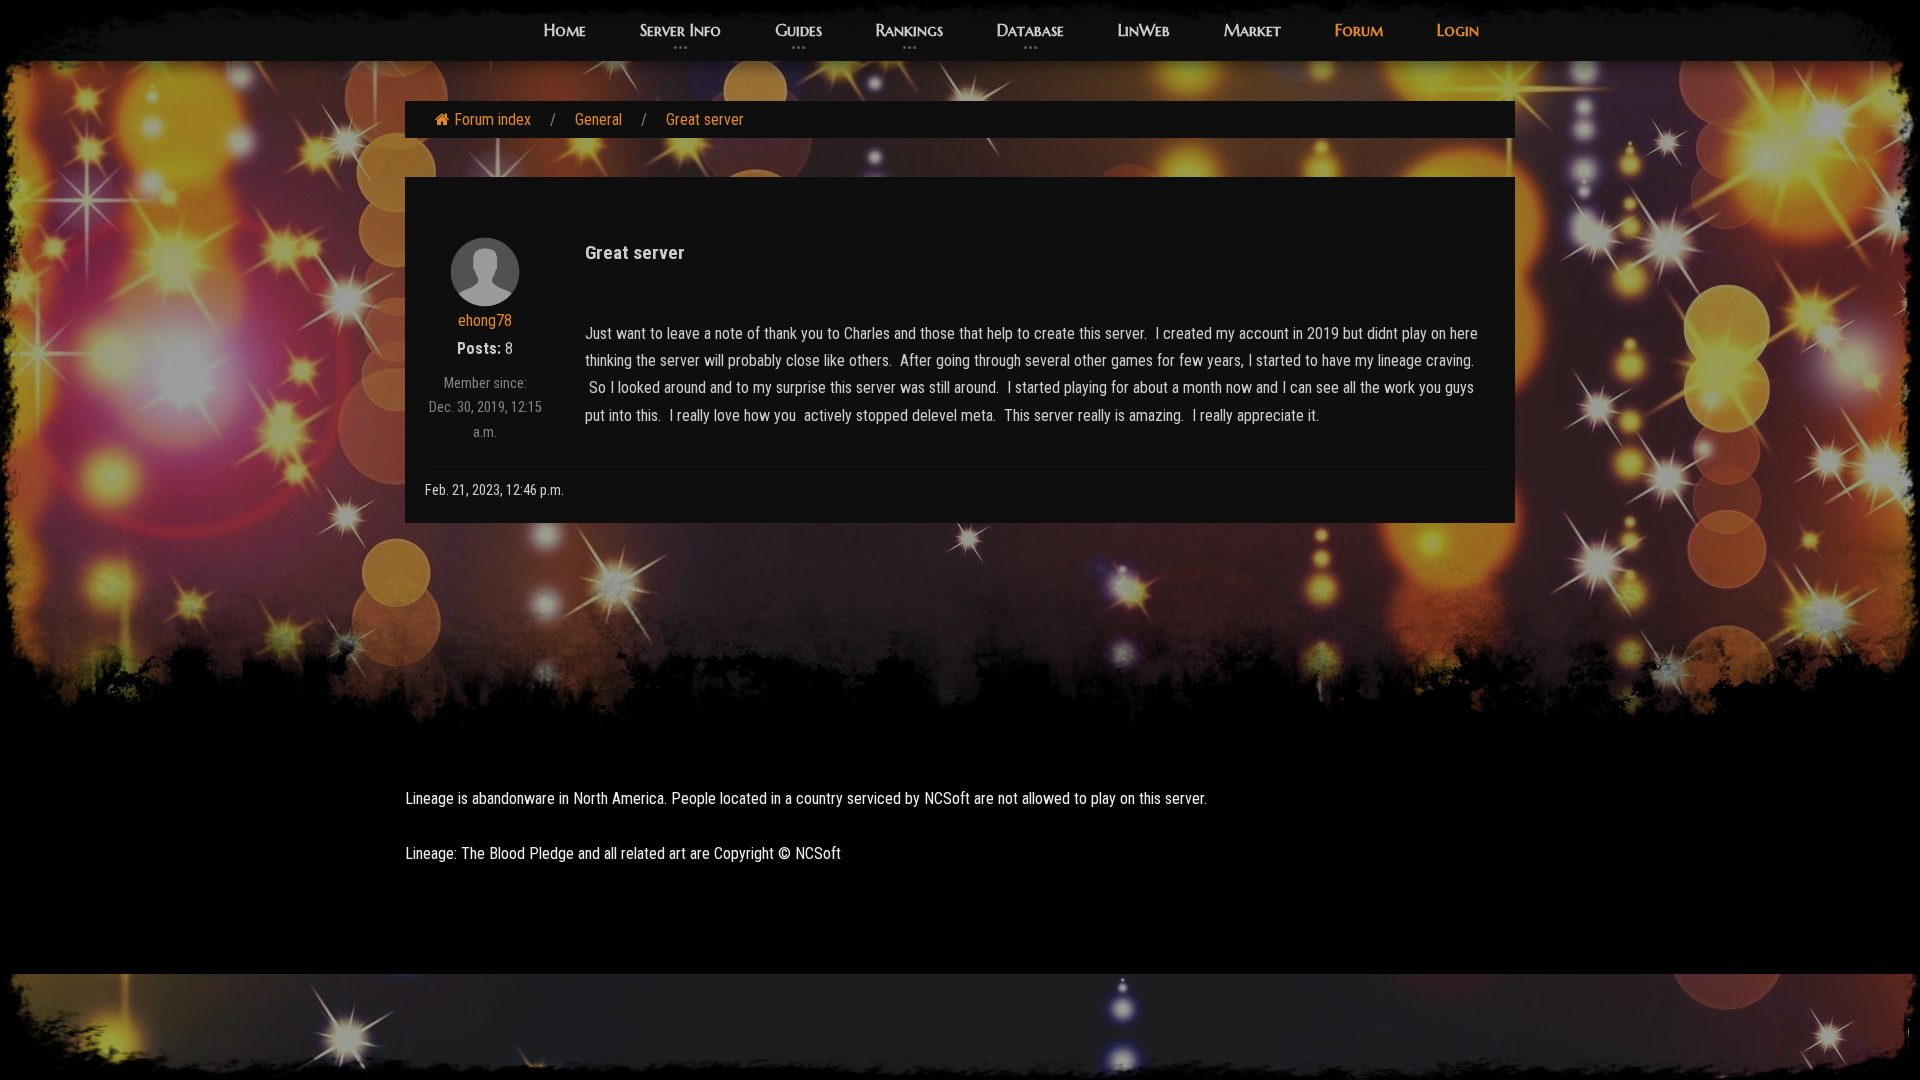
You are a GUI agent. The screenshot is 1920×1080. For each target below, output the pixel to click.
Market (1252, 30)
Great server (705, 119)
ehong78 (485, 320)
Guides (798, 30)
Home (565, 30)
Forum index (492, 119)
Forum (1359, 30)
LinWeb (1144, 30)
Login (1458, 30)
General (598, 119)
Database (1030, 30)
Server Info (680, 30)
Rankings (909, 30)
